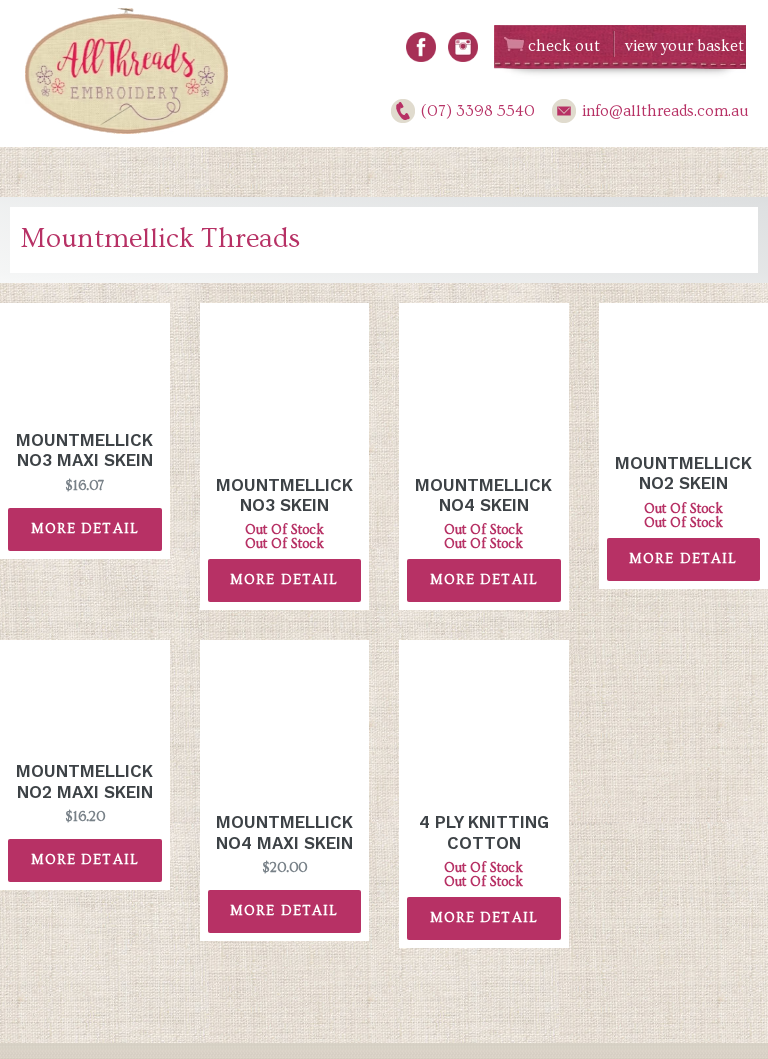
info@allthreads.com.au (665, 111)
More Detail (85, 529)
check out (564, 46)
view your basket (684, 46)
